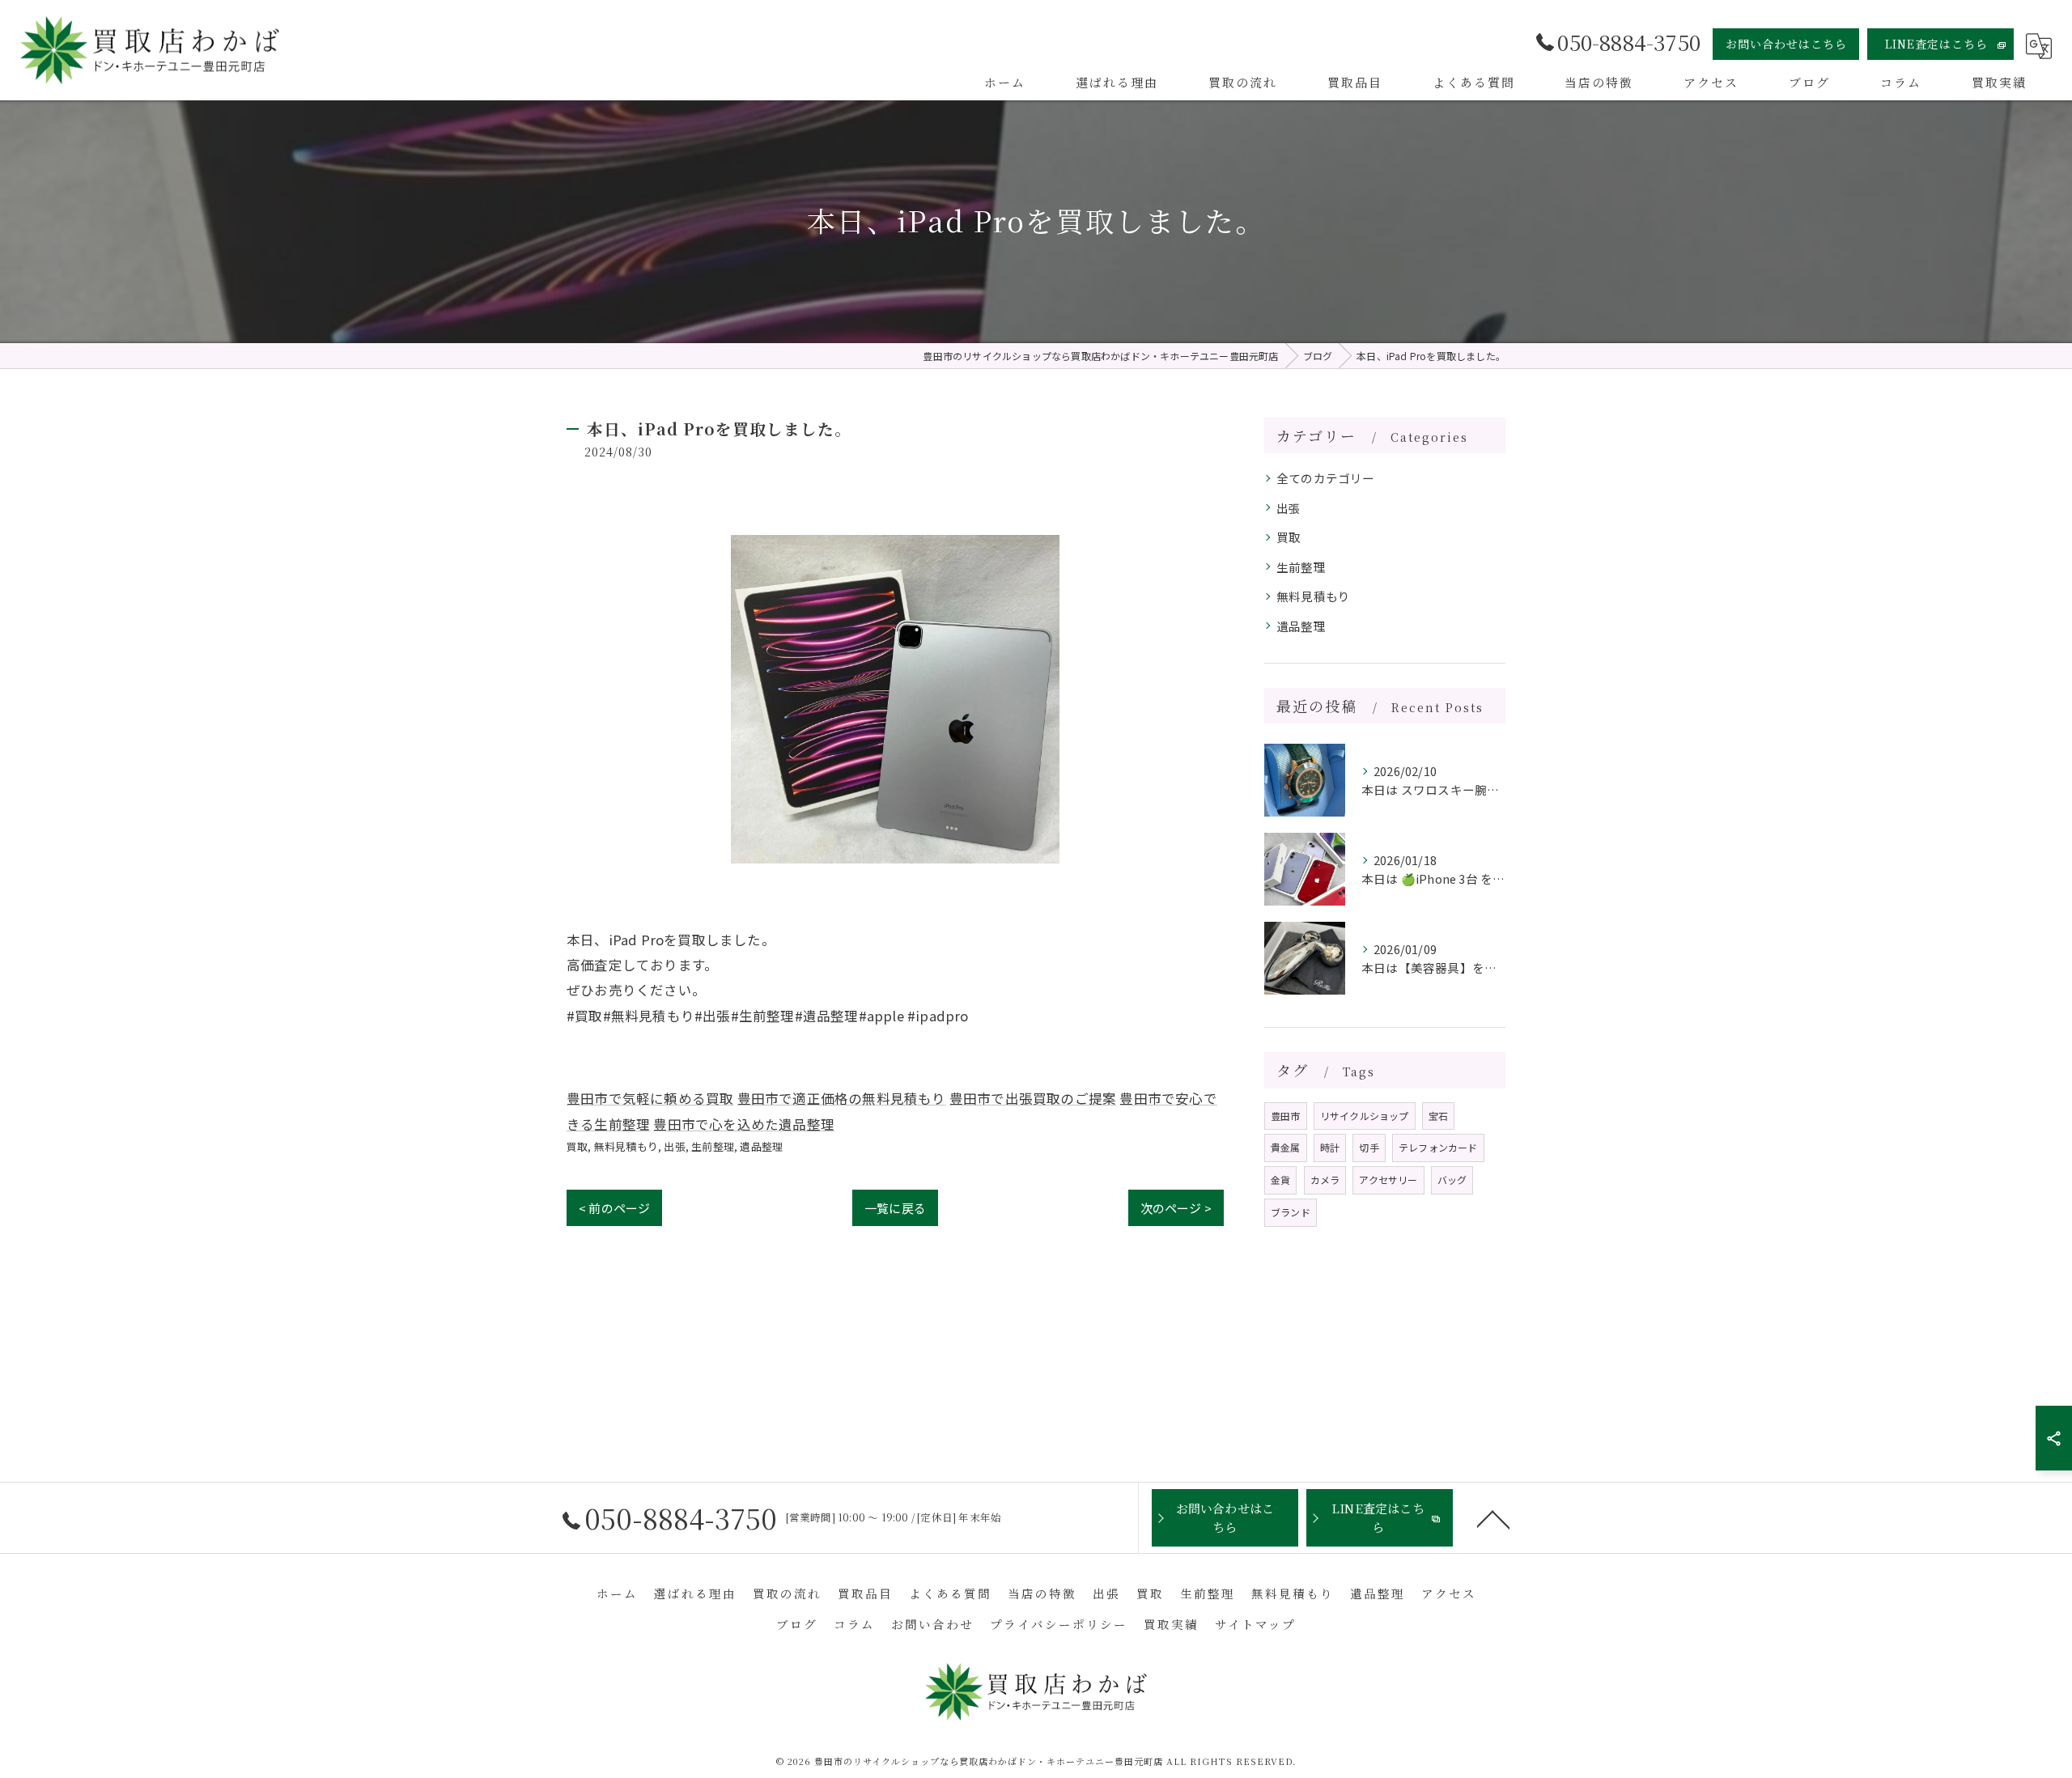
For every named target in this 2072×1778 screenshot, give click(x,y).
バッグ (1452, 1180)
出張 (674, 1146)
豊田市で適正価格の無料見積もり (842, 1098)
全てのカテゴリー (1326, 478)
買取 (577, 1146)
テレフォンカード (1438, 1147)
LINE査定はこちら (1936, 44)
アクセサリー (1388, 1180)
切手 (1369, 1147)
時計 (1330, 1147)
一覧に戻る (895, 1208)
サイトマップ (1255, 1624)
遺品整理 (761, 1146)
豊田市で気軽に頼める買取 (650, 1098)
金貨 (1280, 1180)
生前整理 (713, 1146)
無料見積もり (626, 1146)
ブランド (1291, 1212)
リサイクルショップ (1365, 1116)
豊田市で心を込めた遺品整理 (744, 1124)
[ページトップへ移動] (1493, 1518)
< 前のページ (614, 1208)
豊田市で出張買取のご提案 (1033, 1098)
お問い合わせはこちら (1786, 44)
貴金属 (1286, 1147)
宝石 (1438, 1116)
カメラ (1325, 1180)
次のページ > (1176, 1208)
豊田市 (1286, 1116)
